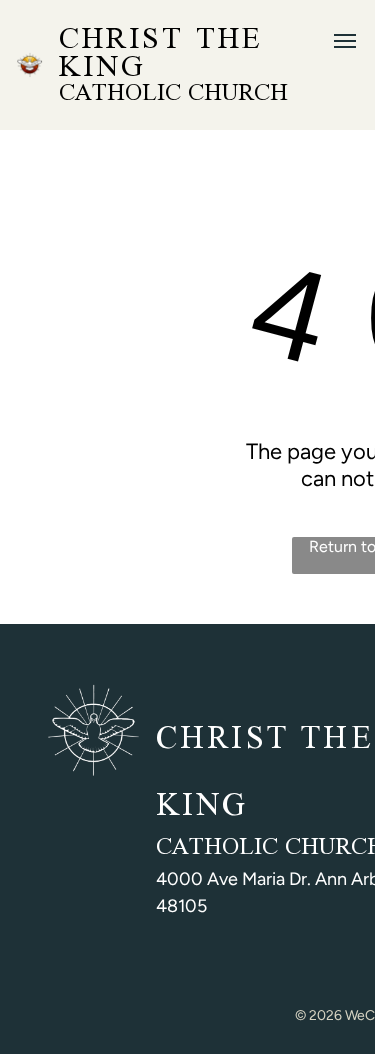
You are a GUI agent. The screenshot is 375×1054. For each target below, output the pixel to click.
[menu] (345, 41)
